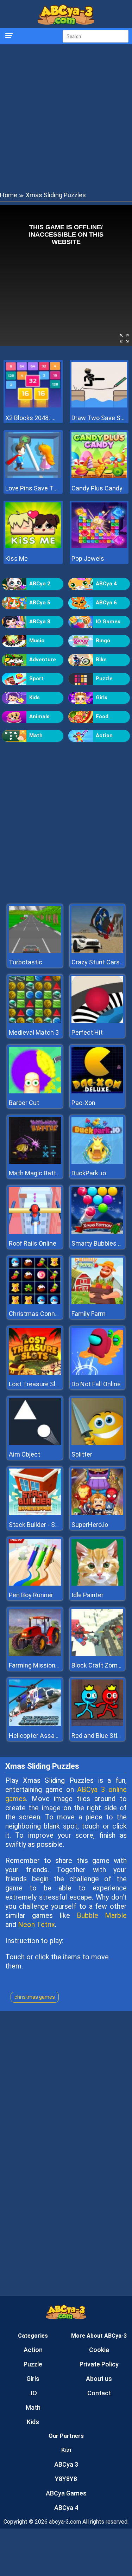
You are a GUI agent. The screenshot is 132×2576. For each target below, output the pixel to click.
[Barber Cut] (35, 1091)
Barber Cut (24, 1103)
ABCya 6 (106, 603)
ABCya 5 (40, 603)
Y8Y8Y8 (66, 2479)
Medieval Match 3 (34, 1032)
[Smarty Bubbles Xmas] (98, 1232)
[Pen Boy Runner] (35, 1584)
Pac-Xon (83, 1103)
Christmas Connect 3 (39, 1314)
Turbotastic (26, 962)
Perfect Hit (87, 1032)
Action (104, 735)
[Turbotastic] (35, 951)
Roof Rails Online (33, 1243)
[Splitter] (98, 1443)
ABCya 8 (40, 622)
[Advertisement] (66, 117)
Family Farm (89, 1314)
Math (36, 735)
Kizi (66, 2450)
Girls (102, 698)
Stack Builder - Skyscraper (46, 1525)
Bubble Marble (102, 1915)
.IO (33, 2393)
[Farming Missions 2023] (35, 1654)
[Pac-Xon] (98, 1091)
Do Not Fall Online (96, 1384)
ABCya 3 (66, 2464)
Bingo (103, 641)
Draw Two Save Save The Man (99, 418)
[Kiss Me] (33, 546)
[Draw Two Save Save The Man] (99, 406)
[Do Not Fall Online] (98, 1373)
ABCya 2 (40, 584)
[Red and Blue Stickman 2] (98, 1724)
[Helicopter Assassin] (35, 1724)
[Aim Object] (35, 1443)
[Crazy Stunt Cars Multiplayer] (98, 951)
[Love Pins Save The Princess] (33, 476)
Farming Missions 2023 (42, 1665)
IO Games (108, 622)
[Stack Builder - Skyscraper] (35, 1513)
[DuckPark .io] (98, 1162)
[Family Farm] (98, 1302)
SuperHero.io (90, 1525)
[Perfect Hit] (98, 1021)
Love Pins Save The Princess (33, 488)
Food (102, 717)
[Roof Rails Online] (35, 1232)
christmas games (35, 1997)
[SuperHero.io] (98, 1513)
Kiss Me (17, 558)
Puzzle (104, 679)
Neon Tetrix (36, 1925)
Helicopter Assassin (38, 1736)
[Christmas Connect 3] (35, 1302)
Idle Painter (87, 1595)
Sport (36, 679)
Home (9, 195)
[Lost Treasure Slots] (35, 1373)
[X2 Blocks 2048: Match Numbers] (33, 406)
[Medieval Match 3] (35, 1021)
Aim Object (24, 1454)
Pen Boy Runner (31, 1595)
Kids (34, 698)
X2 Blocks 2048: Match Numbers (33, 418)
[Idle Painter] (98, 1584)
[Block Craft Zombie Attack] (98, 1654)
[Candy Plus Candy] (99, 476)
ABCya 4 (106, 584)
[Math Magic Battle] (35, 1162)
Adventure (43, 660)
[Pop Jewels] (99, 546)
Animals (39, 717)
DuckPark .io (89, 1173)
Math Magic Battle (35, 1173)
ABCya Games (66, 2493)
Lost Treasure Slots (37, 1384)
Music (37, 641)
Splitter (82, 1454)
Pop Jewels (88, 558)
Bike (101, 660)
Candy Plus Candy (97, 488)
